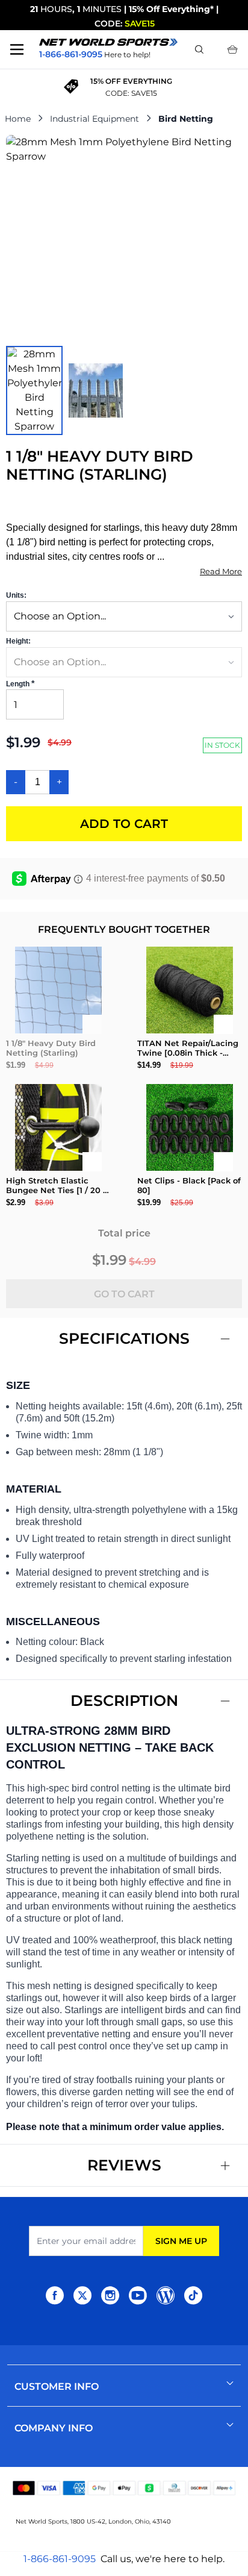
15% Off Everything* (171, 9)
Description (124, 1700)
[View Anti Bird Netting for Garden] (96, 390)
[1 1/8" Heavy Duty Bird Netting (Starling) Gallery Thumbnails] (65, 390)
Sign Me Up (181, 2241)
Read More (221, 571)
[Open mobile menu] (17, 49)
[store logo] (108, 42)
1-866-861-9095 (60, 2559)
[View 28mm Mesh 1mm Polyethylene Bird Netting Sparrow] (34, 390)
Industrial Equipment (95, 119)
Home (18, 119)
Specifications (124, 1338)
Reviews (124, 2165)
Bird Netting (186, 119)
